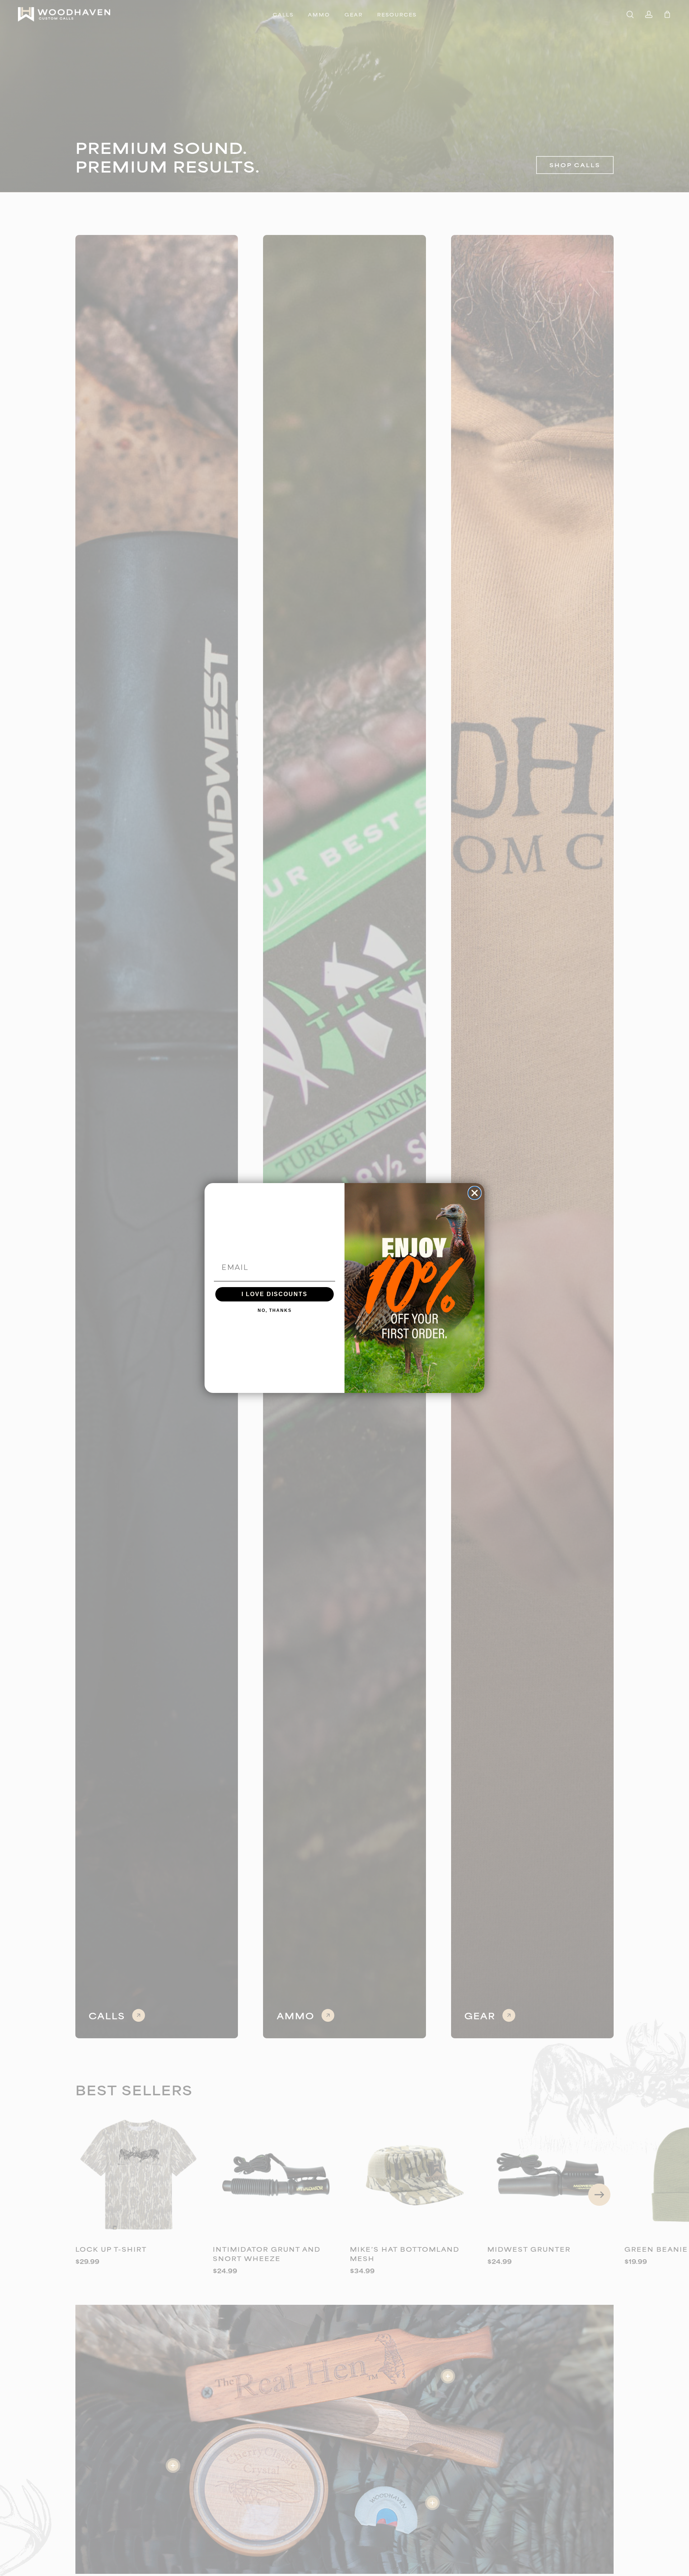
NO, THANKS (275, 1310)
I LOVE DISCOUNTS (275, 1294)
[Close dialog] (475, 1193)
